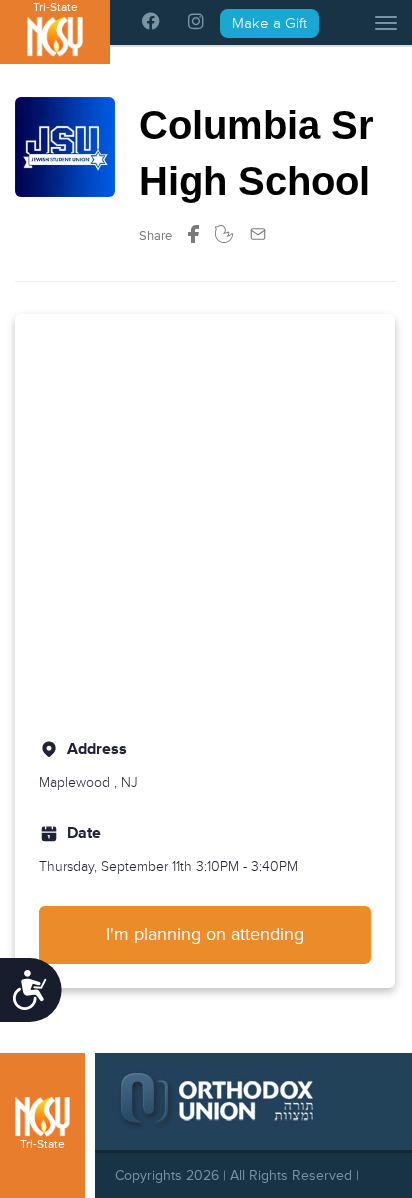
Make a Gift (269, 23)
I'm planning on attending (205, 934)
